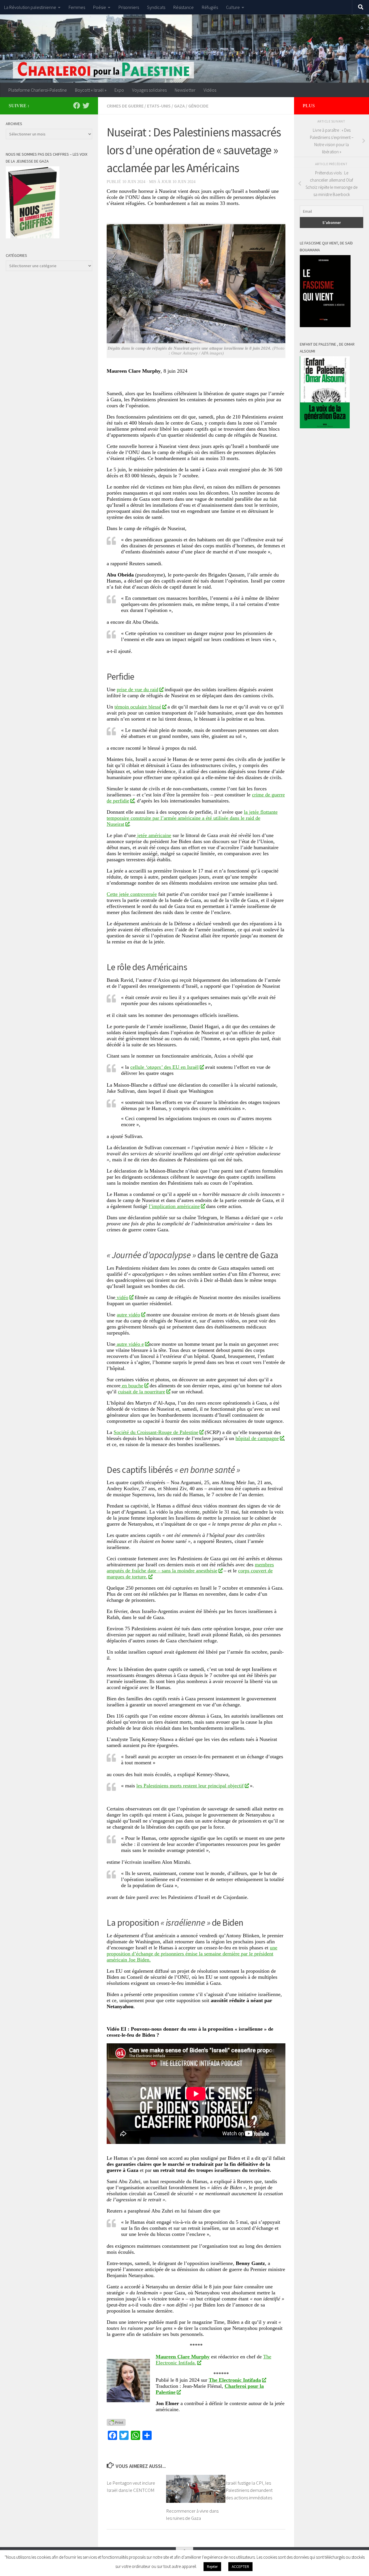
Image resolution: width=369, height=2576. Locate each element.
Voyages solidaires (149, 90)
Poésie (100, 7)
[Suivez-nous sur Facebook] (77, 105)
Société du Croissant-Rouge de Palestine (156, 1432)
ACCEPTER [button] (240, 2567)
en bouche (132, 1386)
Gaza (179, 106)
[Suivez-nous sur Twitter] (86, 105)
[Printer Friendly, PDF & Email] (116, 2422)
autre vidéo (128, 1315)
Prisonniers (129, 7)
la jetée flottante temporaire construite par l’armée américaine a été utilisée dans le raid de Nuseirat (192, 818)
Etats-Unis (159, 106)
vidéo (122, 1297)
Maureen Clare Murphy (183, 2357)
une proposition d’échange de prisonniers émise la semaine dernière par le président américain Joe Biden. (192, 1954)
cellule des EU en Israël (164, 1067)
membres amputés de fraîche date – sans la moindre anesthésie (190, 1568)
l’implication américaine (174, 1206)
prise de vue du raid (138, 689)
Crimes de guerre (125, 106)
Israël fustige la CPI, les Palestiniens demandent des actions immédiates (249, 2490)
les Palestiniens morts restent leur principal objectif (190, 1786)
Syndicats (156, 7)
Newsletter (185, 90)
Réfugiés (210, 7)
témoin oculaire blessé (138, 707)
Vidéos (210, 90)
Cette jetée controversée (132, 894)
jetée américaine (154, 835)
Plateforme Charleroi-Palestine (38, 90)
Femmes (77, 7)
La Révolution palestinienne (30, 7)
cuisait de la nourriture (142, 1392)
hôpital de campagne (257, 1438)
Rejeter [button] (212, 2567)
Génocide (198, 106)
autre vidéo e (130, 1344)
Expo (119, 90)
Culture (233, 7)
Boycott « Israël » (91, 90)
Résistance (183, 7)
